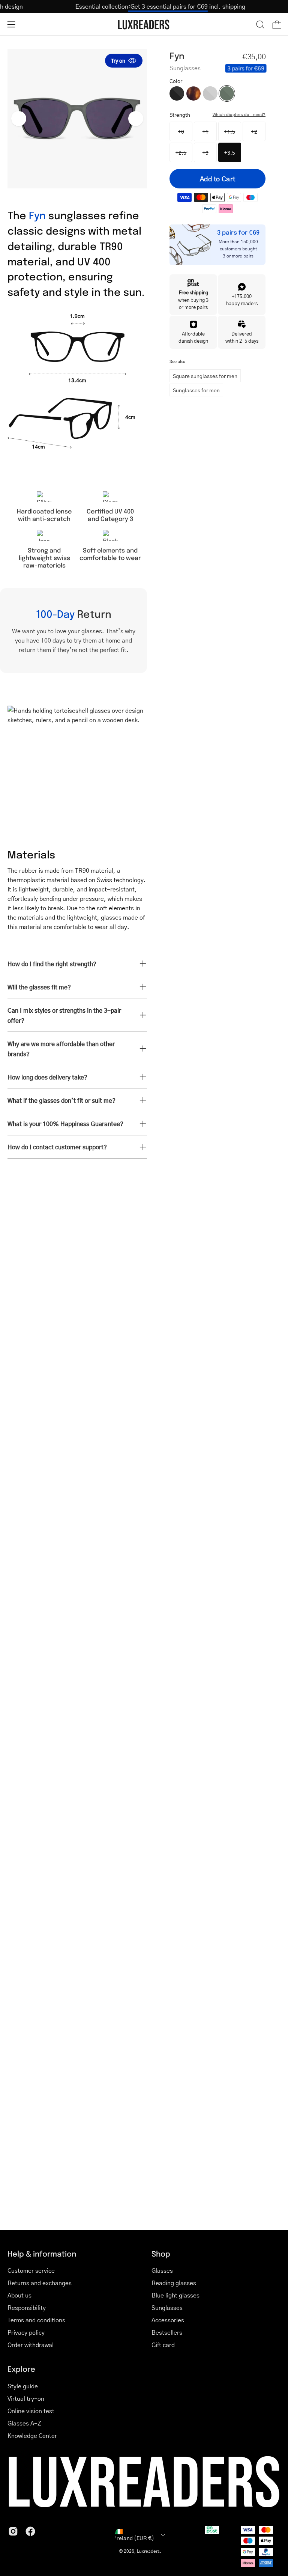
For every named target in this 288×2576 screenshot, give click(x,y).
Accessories (168, 2320)
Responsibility (27, 2307)
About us (19, 2295)
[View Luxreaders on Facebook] (30, 2531)
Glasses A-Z (24, 2423)
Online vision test (31, 2411)
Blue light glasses (175, 2295)
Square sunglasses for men (205, 376)
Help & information (42, 2254)
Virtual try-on (26, 2398)
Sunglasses (167, 2307)
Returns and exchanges (40, 2283)
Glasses (162, 2270)
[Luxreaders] (144, 25)
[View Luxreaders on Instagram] (13, 2531)
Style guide (23, 2386)
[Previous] (19, 119)
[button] (260, 24)
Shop (161, 2254)
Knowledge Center (32, 2435)
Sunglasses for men (196, 390)
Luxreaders (148, 2551)
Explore (21, 2369)
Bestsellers (167, 2332)
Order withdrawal (31, 2345)
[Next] (136, 119)
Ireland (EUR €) (135, 2538)
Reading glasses (174, 2283)
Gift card (163, 2345)
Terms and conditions (36, 2320)
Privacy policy (26, 2332)
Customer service (31, 2270)
